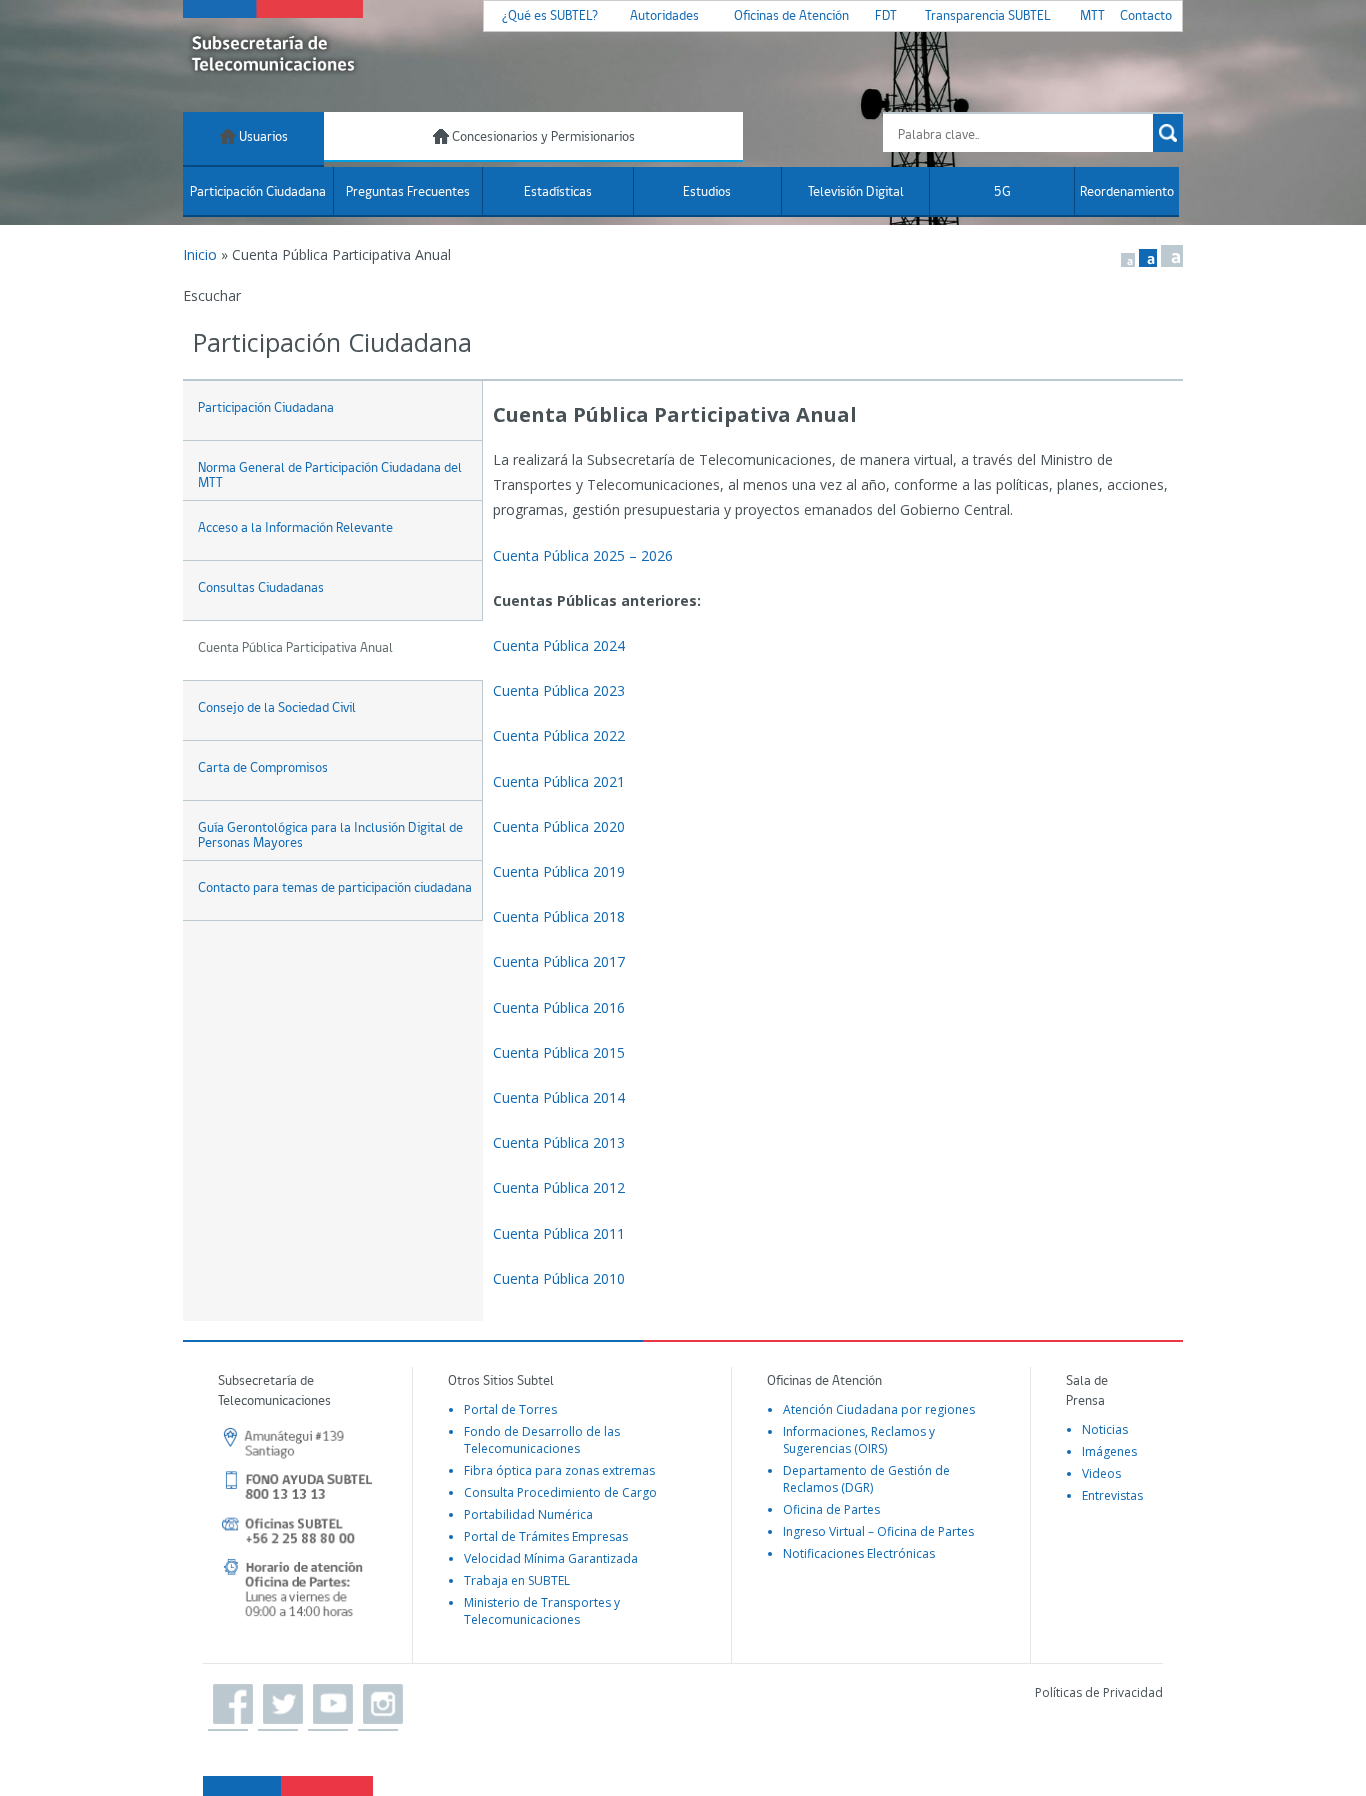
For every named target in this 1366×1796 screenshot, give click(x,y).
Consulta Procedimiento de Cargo (560, 1492)
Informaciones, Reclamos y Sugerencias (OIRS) (859, 1440)
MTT (1092, 16)
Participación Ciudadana (258, 192)
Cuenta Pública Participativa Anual (295, 648)
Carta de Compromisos (263, 768)
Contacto (1146, 16)
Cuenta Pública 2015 (559, 1052)
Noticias (1105, 1429)
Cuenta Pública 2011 (559, 1233)
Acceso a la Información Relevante (295, 528)
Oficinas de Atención (791, 16)
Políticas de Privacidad (1099, 1692)
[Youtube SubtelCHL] (328, 1705)
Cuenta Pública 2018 (559, 916)
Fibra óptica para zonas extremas (559, 1470)
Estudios (707, 192)
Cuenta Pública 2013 (559, 1142)
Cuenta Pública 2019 (559, 871)
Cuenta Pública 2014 (559, 1097)
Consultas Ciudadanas (261, 588)
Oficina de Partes (831, 1509)
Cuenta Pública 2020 (559, 826)
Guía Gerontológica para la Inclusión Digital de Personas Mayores (330, 836)
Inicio (200, 254)
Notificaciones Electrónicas (859, 1553)
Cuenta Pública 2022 (559, 735)
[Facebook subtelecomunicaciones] (228, 1705)
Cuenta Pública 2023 (559, 690)
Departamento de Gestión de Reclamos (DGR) (866, 1479)
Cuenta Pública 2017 (559, 961)
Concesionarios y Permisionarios (542, 137)
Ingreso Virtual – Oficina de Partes (878, 1531)
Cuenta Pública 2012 (559, 1187)
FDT (886, 16)
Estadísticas (558, 192)
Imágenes (1109, 1451)
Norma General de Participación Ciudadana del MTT (330, 476)
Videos (1101, 1473)
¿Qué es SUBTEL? (550, 16)
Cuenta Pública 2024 (559, 645)
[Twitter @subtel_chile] (278, 1705)
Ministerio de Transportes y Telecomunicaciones (542, 1611)
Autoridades (664, 16)
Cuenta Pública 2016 (559, 1007)
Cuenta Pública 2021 (559, 781)
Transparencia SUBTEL (988, 16)
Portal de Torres (510, 1409)
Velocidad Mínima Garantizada (551, 1558)
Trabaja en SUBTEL (517, 1580)
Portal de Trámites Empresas (546, 1536)
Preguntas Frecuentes (408, 192)
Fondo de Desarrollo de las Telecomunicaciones (542, 1440)
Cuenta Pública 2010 (559, 1278)
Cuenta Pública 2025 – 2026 (583, 555)
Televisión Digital (856, 192)
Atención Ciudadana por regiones (879, 1409)
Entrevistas (1112, 1495)
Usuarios (262, 137)
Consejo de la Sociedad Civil (277, 708)
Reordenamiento (1127, 192)
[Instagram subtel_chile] (378, 1705)
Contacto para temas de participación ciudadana (335, 888)
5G (1002, 192)
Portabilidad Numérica (528, 1514)
